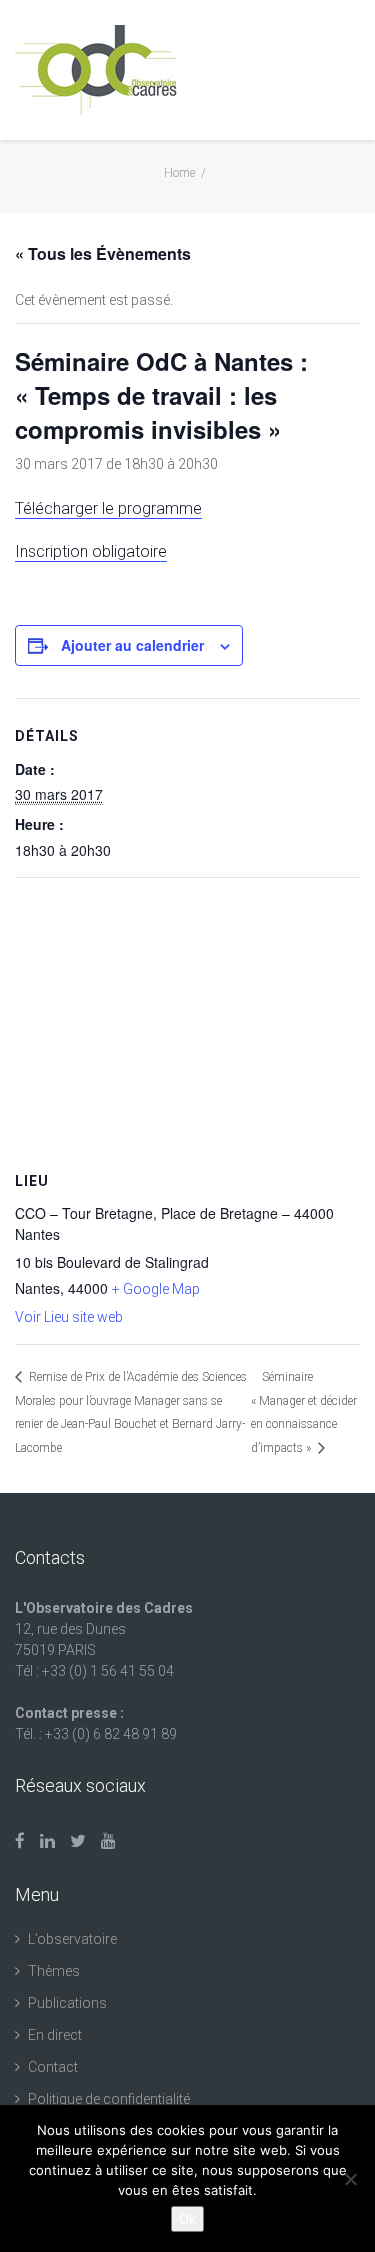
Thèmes (54, 1971)
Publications (67, 2003)
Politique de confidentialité (109, 2099)
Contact (53, 2067)
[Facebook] (20, 1841)
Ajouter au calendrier (132, 645)
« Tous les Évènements (103, 253)
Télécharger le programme (108, 508)
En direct (55, 2035)
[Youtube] (108, 1841)
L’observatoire (72, 1939)
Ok (187, 2219)
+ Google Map (156, 1289)
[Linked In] (47, 1841)
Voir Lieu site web (69, 1317)
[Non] (350, 2179)
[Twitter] (78, 1841)
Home (179, 173)
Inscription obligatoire (91, 551)
